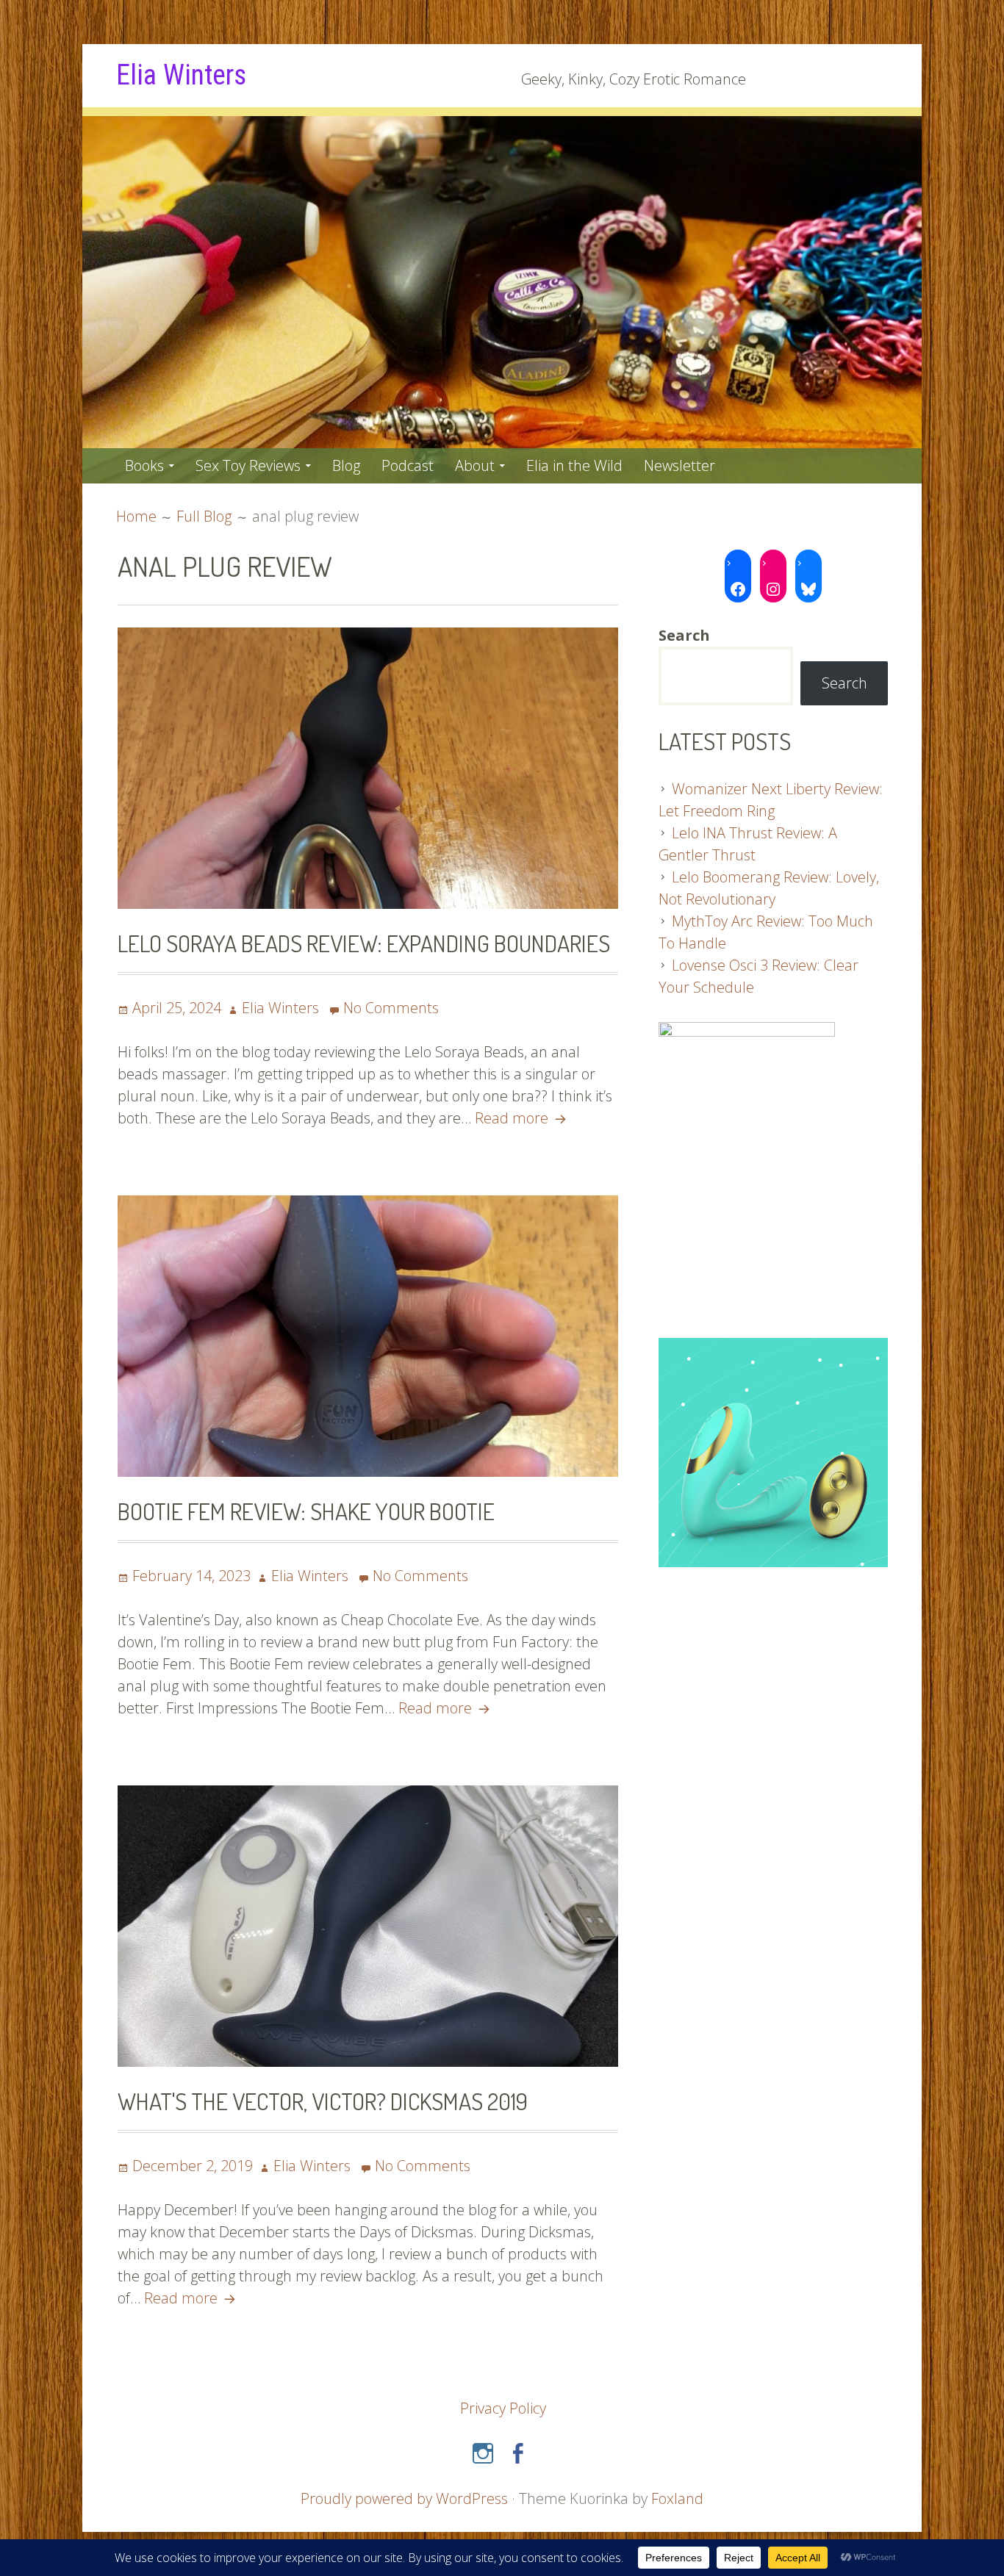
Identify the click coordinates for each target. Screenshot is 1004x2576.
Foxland (677, 2498)
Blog (346, 465)
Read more (523, 1118)
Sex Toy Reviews (248, 465)
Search (845, 683)
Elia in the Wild (574, 465)
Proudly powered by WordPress (404, 2498)
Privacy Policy (503, 2408)
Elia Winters (181, 75)
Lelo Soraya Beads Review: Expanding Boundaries (364, 943)
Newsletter (680, 465)
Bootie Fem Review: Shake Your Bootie (306, 1511)
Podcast (408, 465)
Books (144, 465)
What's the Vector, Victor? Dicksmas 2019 (323, 2101)
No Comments (391, 1008)
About (475, 465)
